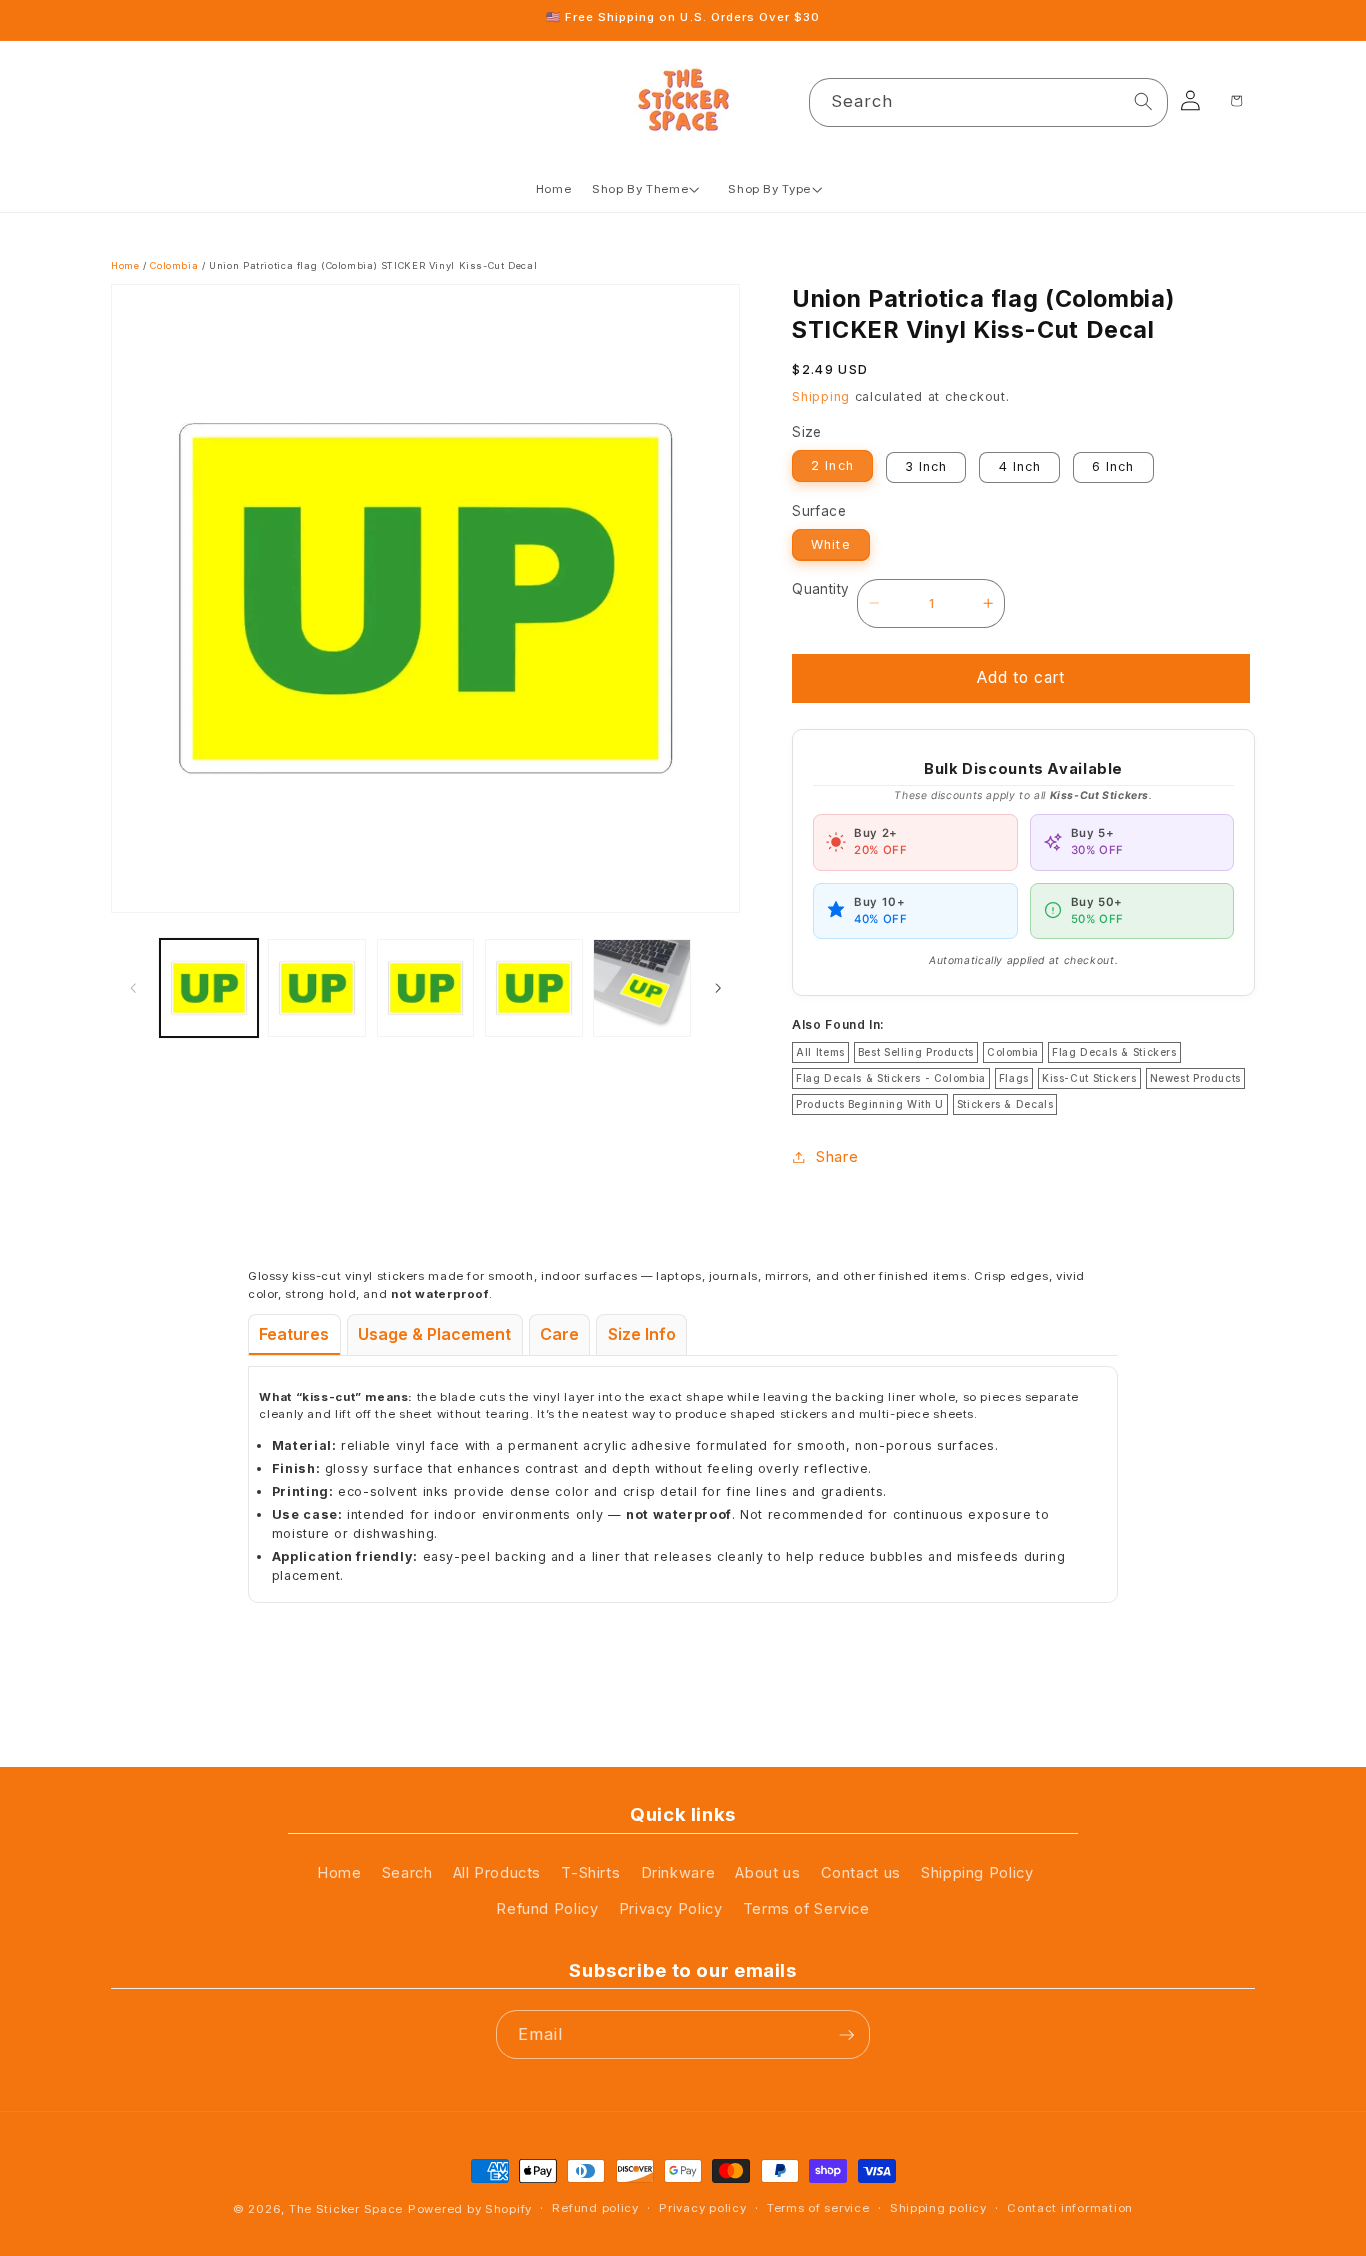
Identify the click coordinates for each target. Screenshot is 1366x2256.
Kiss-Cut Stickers (1089, 1077)
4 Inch (1020, 466)
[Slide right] (718, 988)
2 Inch (832, 465)
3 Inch (926, 466)
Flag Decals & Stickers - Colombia (891, 1077)
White (830, 543)
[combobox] (988, 102)
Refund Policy (547, 1910)
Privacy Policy (671, 1910)
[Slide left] (133, 988)
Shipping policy (938, 2208)
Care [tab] (559, 1334)
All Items (820, 1051)
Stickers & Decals (1005, 1103)
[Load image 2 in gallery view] (317, 988)
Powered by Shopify (470, 2210)
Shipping (821, 395)
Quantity (820, 589)
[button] (650, 189)
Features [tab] (294, 1334)
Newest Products (1195, 1077)
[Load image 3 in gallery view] (426, 988)
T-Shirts (590, 1873)
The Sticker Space (346, 2210)
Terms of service (818, 2208)
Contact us (861, 1873)
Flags (1014, 1077)
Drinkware (678, 1873)
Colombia (174, 265)
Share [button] (837, 1156)
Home (125, 265)
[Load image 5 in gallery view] (642, 988)
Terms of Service (806, 1910)
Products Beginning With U (870, 1103)
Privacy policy (702, 2208)
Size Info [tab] (642, 1334)
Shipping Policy (977, 1873)
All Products (497, 1873)
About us (767, 1873)
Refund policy (595, 2208)
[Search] (1144, 102)
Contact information (1070, 2208)
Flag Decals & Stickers (1114, 1051)
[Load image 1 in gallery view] (209, 988)
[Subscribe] (846, 2034)
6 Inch (1113, 466)
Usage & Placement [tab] (434, 1334)
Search (407, 1873)
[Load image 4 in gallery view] (534, 988)
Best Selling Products (916, 1051)
